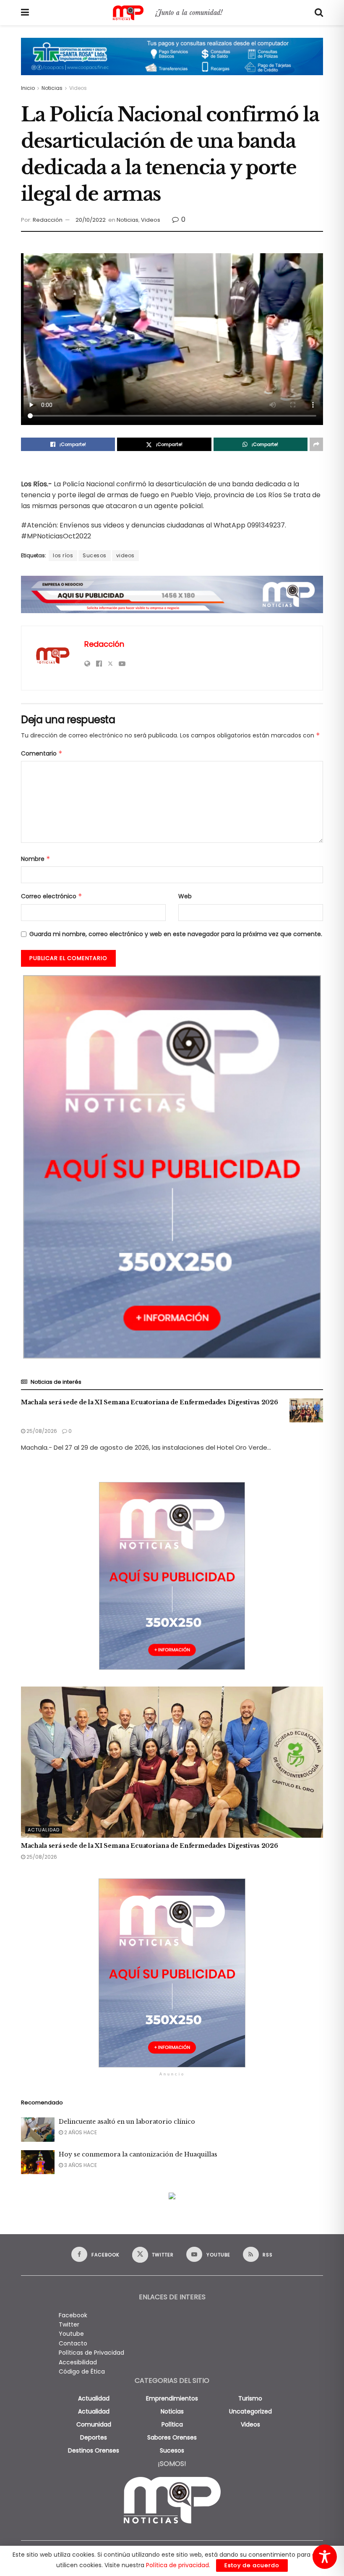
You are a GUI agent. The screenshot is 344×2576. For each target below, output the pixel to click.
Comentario (42, 753)
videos (125, 555)
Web (185, 896)
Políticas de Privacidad (91, 2353)
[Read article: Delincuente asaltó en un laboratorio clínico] (38, 2129)
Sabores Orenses (172, 2437)
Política (172, 2424)
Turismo (250, 2398)
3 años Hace (80, 2165)
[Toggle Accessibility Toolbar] (325, 2557)
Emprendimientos (172, 2398)
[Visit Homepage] (172, 13)
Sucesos (95, 555)
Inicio (28, 88)
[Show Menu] (25, 13)
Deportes (94, 2437)
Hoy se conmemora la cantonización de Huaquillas (138, 2154)
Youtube (71, 2334)
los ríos (63, 555)
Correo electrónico (52, 896)
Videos (78, 88)
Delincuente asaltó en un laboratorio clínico (127, 2122)
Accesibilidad (78, 2362)
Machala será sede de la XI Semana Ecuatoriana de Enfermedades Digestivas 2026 (149, 1402)
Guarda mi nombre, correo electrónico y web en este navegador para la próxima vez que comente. (176, 934)
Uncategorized (250, 2411)
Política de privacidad (177, 2565)
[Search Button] (319, 13)
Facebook (73, 2315)
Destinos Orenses (94, 2450)
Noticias (52, 88)
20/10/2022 (91, 220)
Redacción (48, 220)
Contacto (73, 2343)
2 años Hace (80, 2132)
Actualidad (44, 1830)
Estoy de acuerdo (252, 2565)
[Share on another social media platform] (316, 444)
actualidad (94, 2398)
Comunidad (94, 2424)
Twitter (69, 2324)
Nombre (36, 859)
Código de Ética (82, 2371)
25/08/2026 (41, 1431)
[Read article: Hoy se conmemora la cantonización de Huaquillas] (38, 2162)
